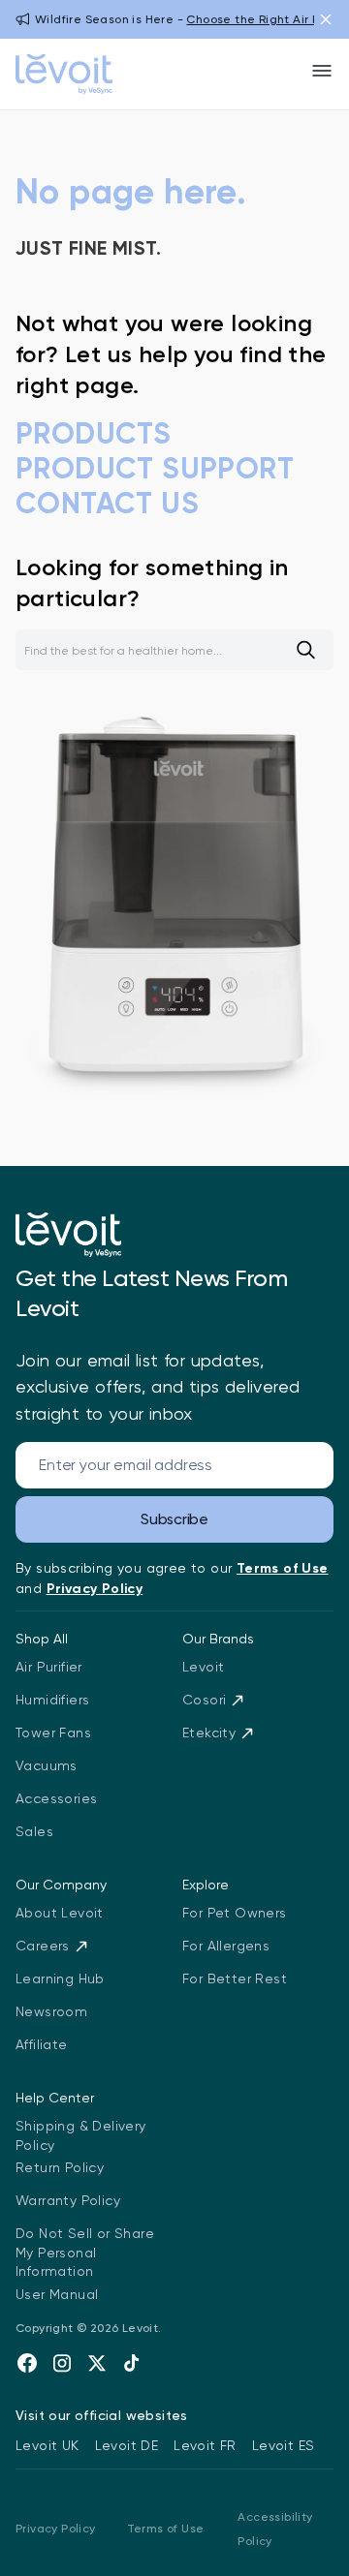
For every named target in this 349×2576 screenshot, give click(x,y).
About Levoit (60, 1913)
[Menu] (322, 71)
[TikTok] (132, 2363)
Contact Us (107, 504)
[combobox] (174, 650)
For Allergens (226, 1946)
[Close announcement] (326, 19)
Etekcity (209, 1733)
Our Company (61, 1885)
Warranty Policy (68, 2200)
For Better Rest (235, 1978)
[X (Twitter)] (97, 2363)
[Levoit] (68, 1234)
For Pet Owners (235, 1913)
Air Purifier (49, 1667)
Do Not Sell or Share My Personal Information (85, 2252)
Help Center (55, 2098)
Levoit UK (48, 2445)
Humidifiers (52, 1700)
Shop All (42, 1639)
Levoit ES (284, 2445)
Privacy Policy (56, 2529)
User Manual (57, 2294)
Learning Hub (60, 1978)
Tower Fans (53, 1733)
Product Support (155, 469)
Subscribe (174, 1519)
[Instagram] (62, 2363)
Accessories (56, 1798)
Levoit (203, 1667)
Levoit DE (127, 2445)
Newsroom (51, 2011)
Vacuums (47, 1765)
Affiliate (42, 2044)
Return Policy (60, 2167)
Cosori (204, 1700)
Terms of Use (166, 2529)
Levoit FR (205, 2445)
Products (93, 434)
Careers (43, 1946)
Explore (206, 1885)
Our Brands (218, 1639)
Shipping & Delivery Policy (81, 2135)
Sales (34, 1831)
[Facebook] (27, 2363)
